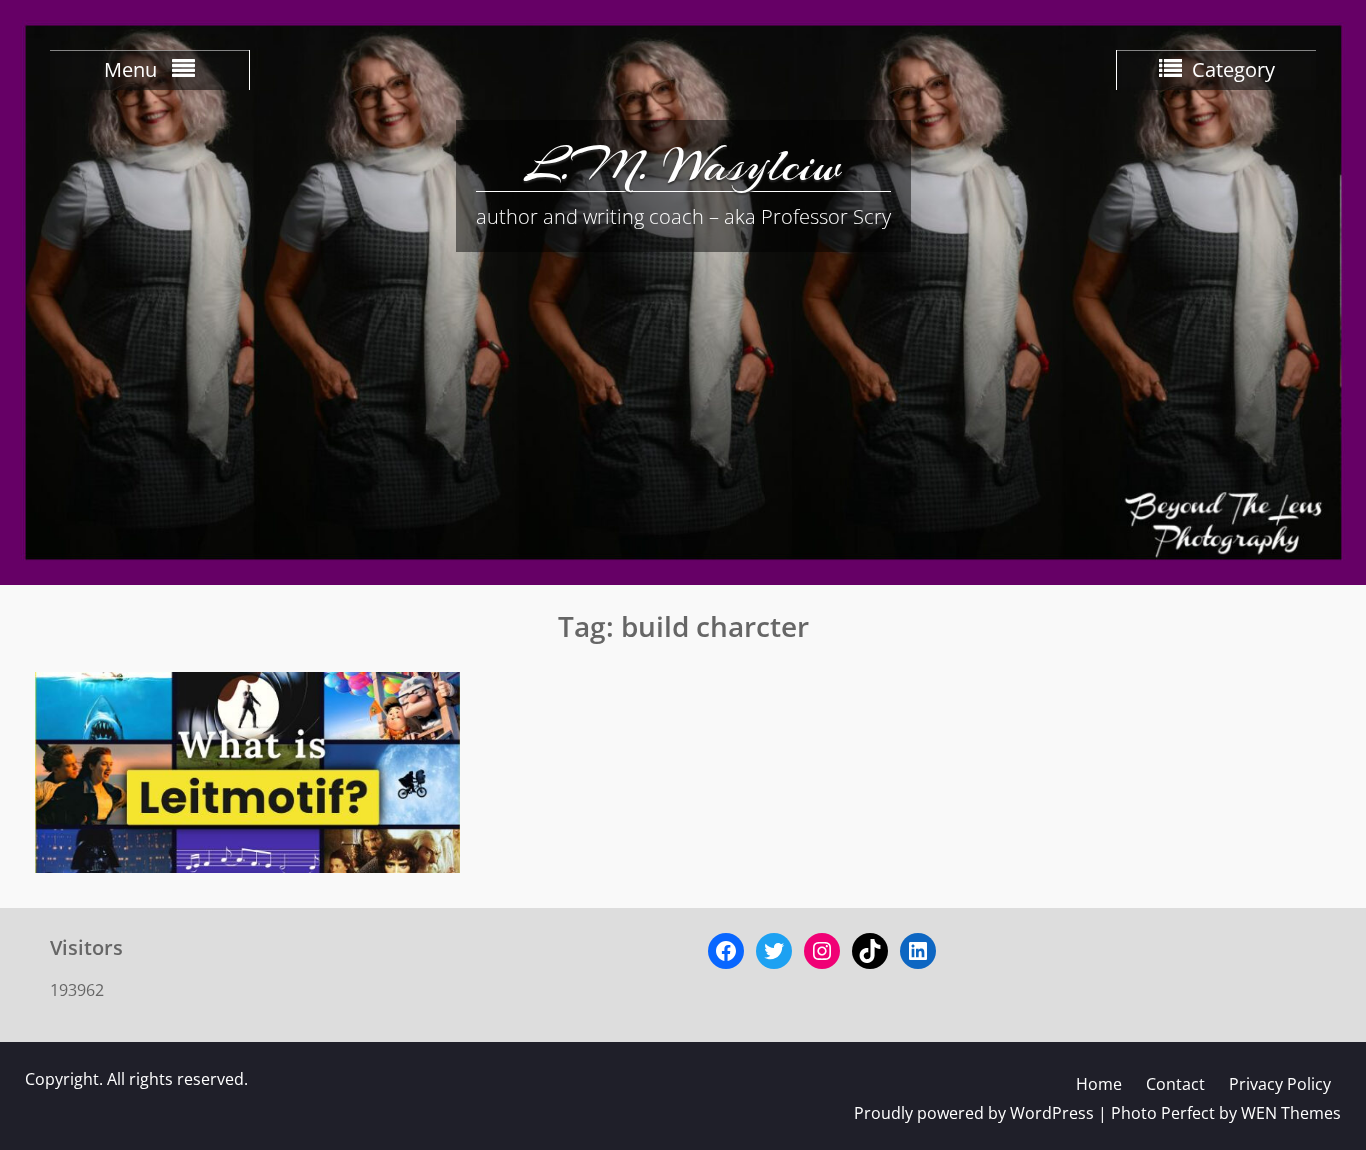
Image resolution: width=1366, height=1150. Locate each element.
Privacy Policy (1280, 1084)
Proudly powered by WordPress (974, 1113)
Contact (1175, 1084)
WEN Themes (1291, 1113)
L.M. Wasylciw (683, 165)
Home (1099, 1084)
